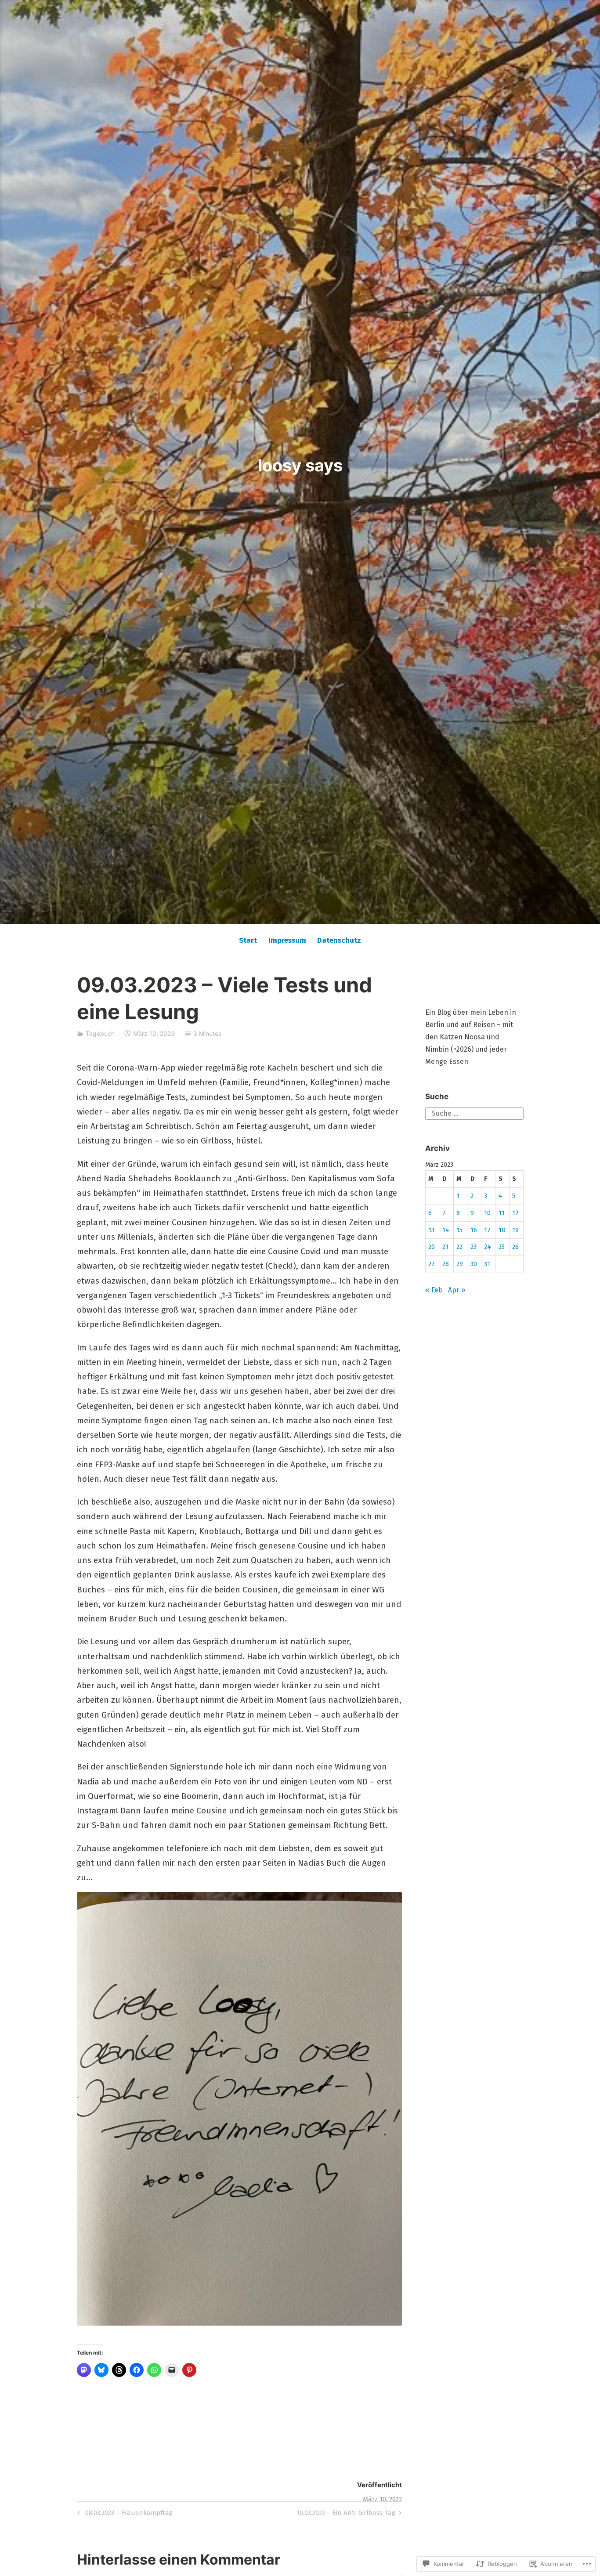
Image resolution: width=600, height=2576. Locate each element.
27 (432, 1264)
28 (446, 1264)
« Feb (434, 1290)
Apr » (457, 1290)
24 (488, 1247)
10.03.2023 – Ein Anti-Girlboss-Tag (346, 2514)
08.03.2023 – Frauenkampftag (124, 2514)
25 (502, 1247)
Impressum (287, 940)
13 (431, 1230)
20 (432, 1247)
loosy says (300, 465)
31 (487, 1264)
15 (459, 1230)
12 (515, 1213)
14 (446, 1230)
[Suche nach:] (474, 1113)
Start (248, 940)
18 (502, 1230)
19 (515, 1230)
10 (487, 1213)
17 (487, 1230)
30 (474, 1264)
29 (460, 1264)
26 (515, 1247)
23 (473, 1247)
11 (502, 1213)
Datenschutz (339, 940)
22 (459, 1247)
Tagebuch (100, 1033)
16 (474, 1230)
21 (445, 1247)
